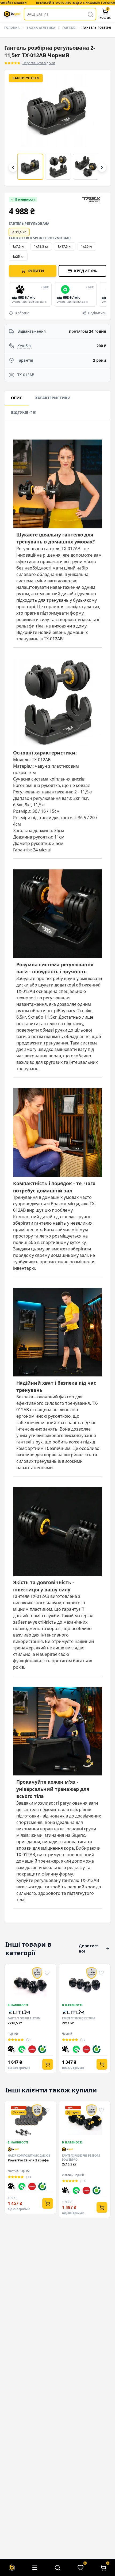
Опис (17, 398)
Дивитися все (89, 1948)
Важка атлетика (41, 28)
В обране (22, 313)
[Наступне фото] (98, 128)
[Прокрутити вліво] (13, 168)
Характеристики (53, 398)
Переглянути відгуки (39, 63)
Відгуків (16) (24, 412)
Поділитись (97, 313)
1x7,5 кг (19, 246)
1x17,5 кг (65, 246)
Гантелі (69, 28)
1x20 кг (87, 246)
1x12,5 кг (41, 246)
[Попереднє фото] (17, 128)
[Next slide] (105, 294)
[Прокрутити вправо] (102, 168)
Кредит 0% (85, 271)
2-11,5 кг (19, 232)
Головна (12, 28)
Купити (36, 271)
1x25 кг (18, 257)
